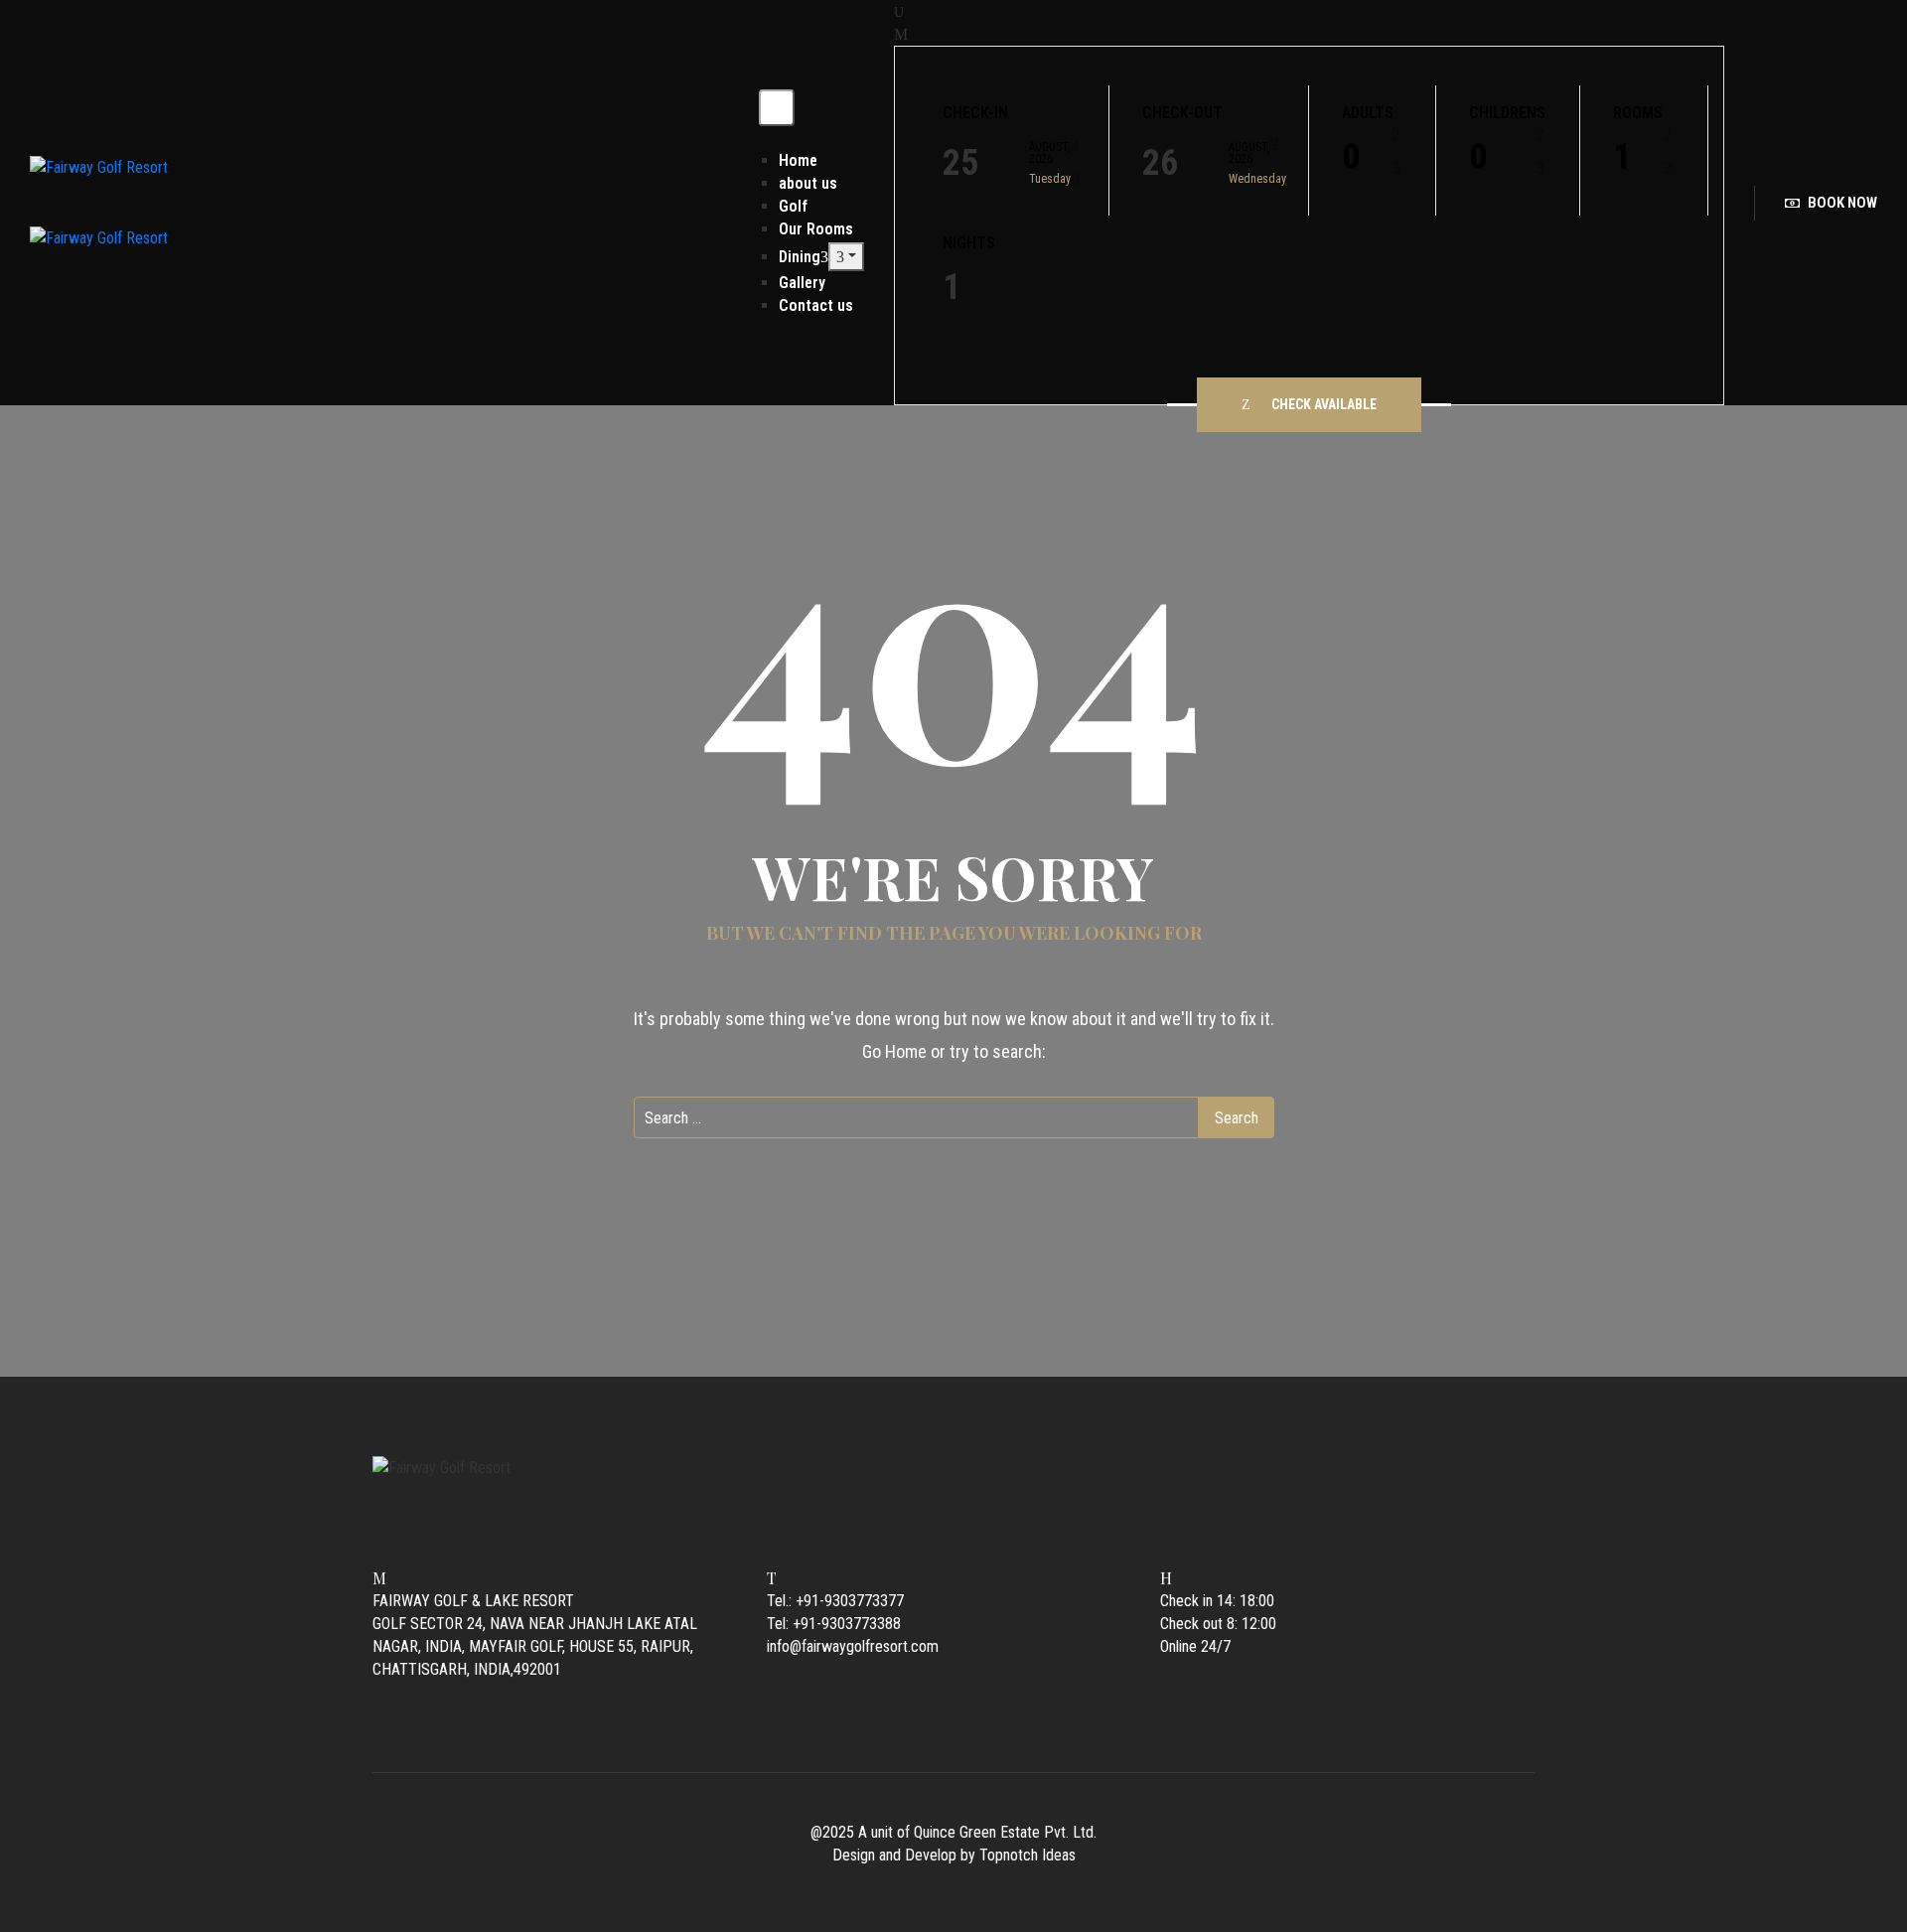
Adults (1368, 113)
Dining (800, 257)
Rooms (1638, 113)
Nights (969, 243)
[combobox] (1372, 161)
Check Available (1324, 404)
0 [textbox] (1351, 157)
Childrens (1507, 113)
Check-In (975, 113)
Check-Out (1182, 113)
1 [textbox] (1622, 157)
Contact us (816, 305)
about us (808, 183)
